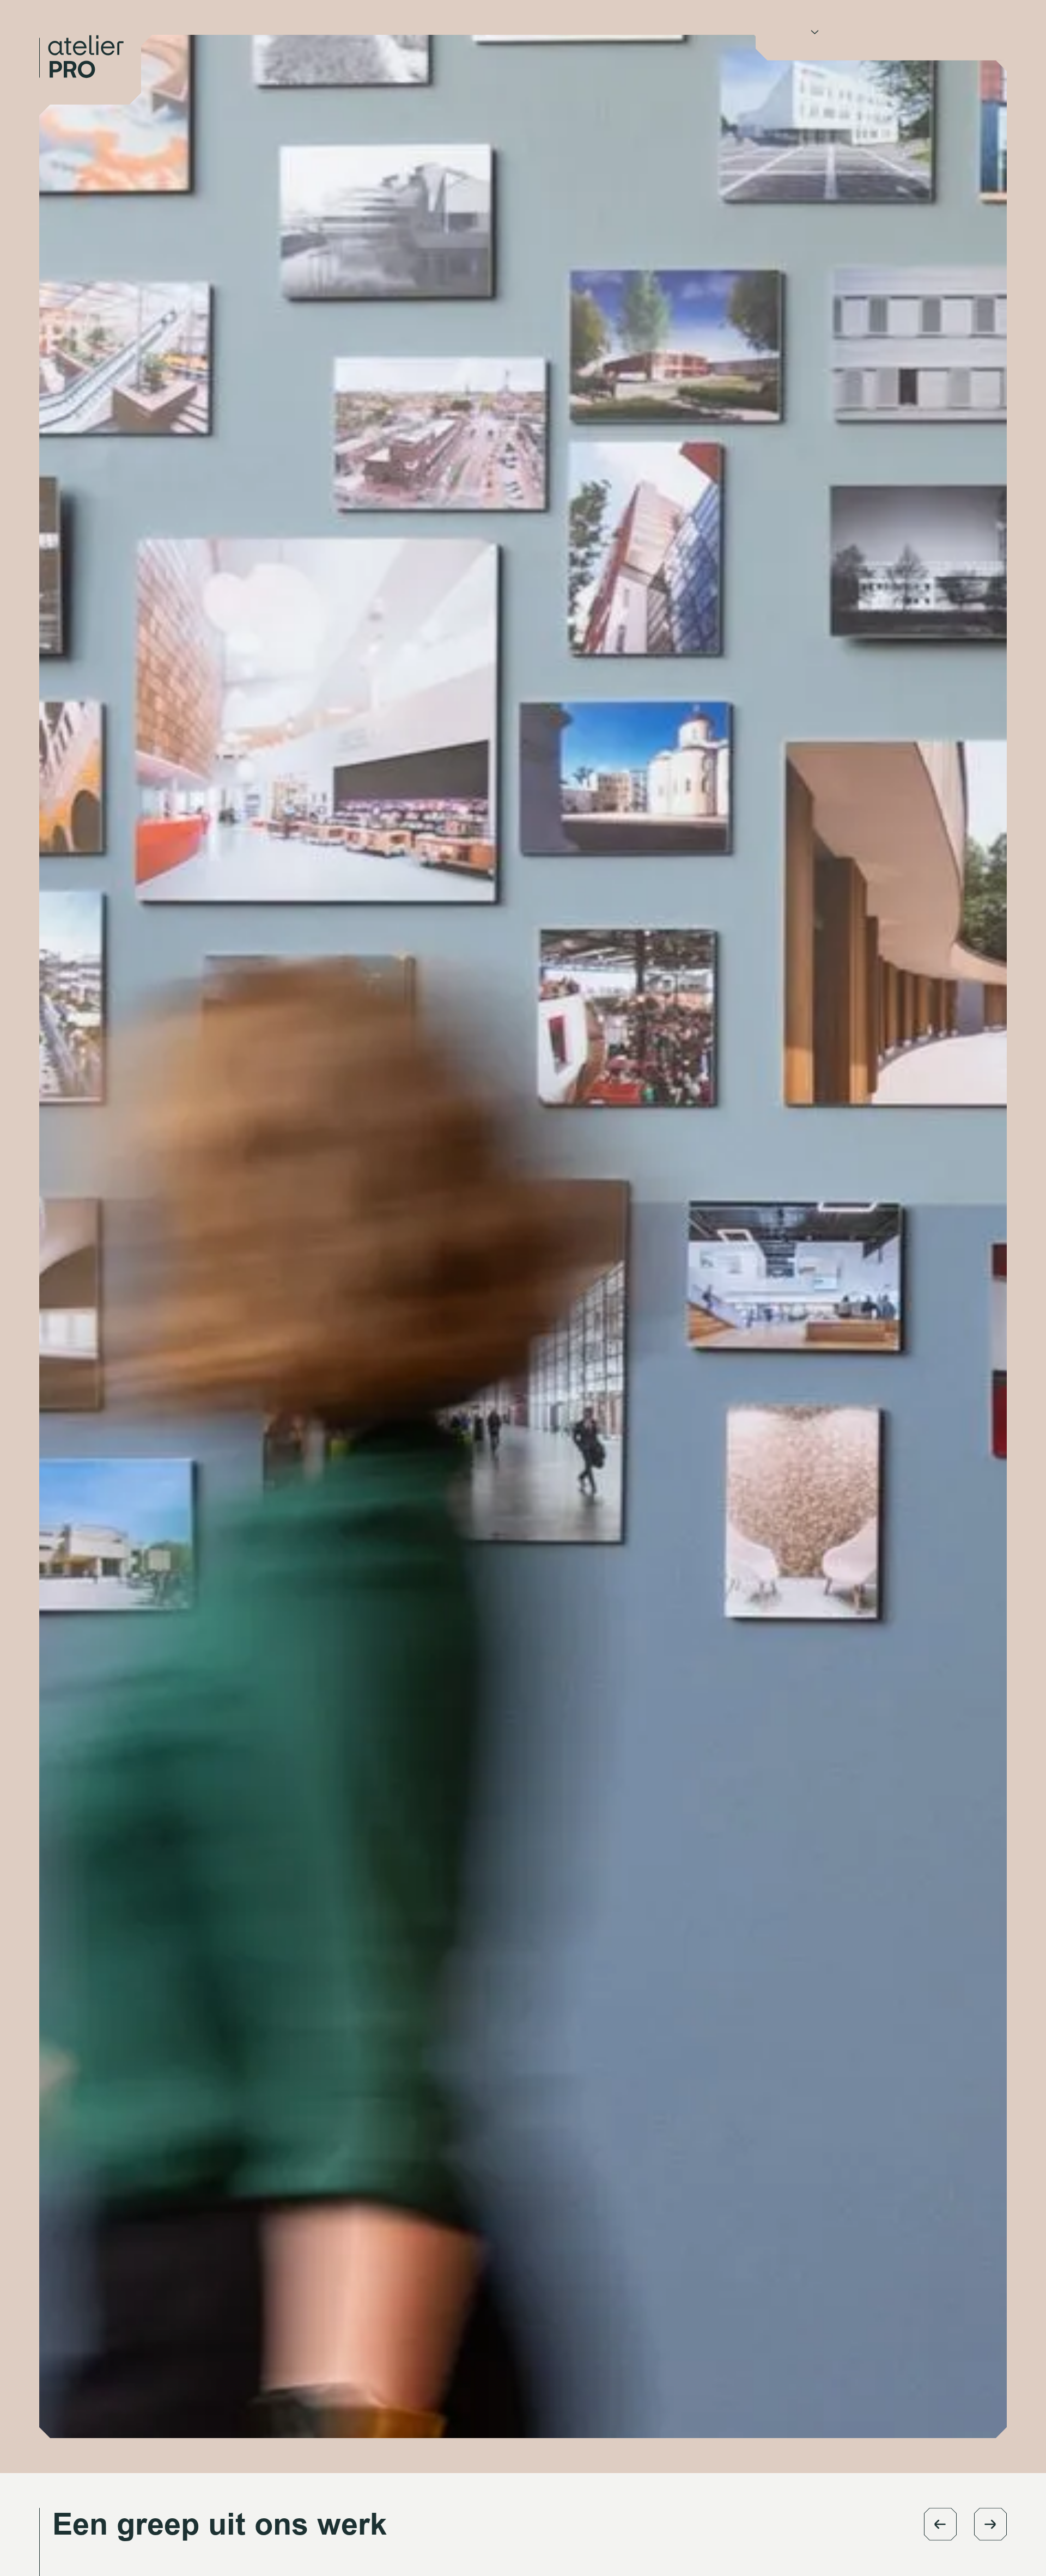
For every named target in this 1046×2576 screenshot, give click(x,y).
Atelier (792, 41)
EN (956, 41)
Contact (914, 41)
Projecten (858, 41)
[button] (940, 2524)
